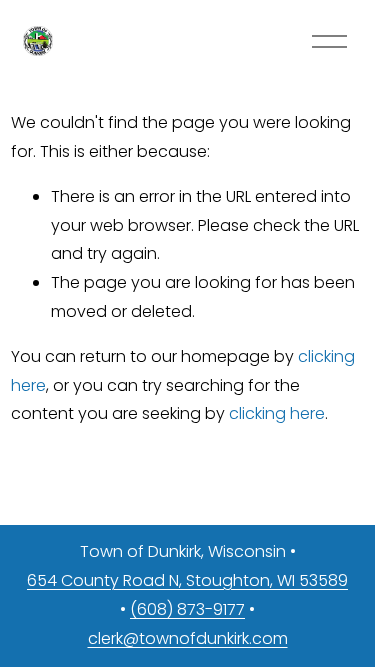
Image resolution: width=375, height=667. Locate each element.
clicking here (277, 413)
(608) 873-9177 (187, 609)
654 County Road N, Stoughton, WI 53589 (187, 580)
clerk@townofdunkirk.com (188, 638)
